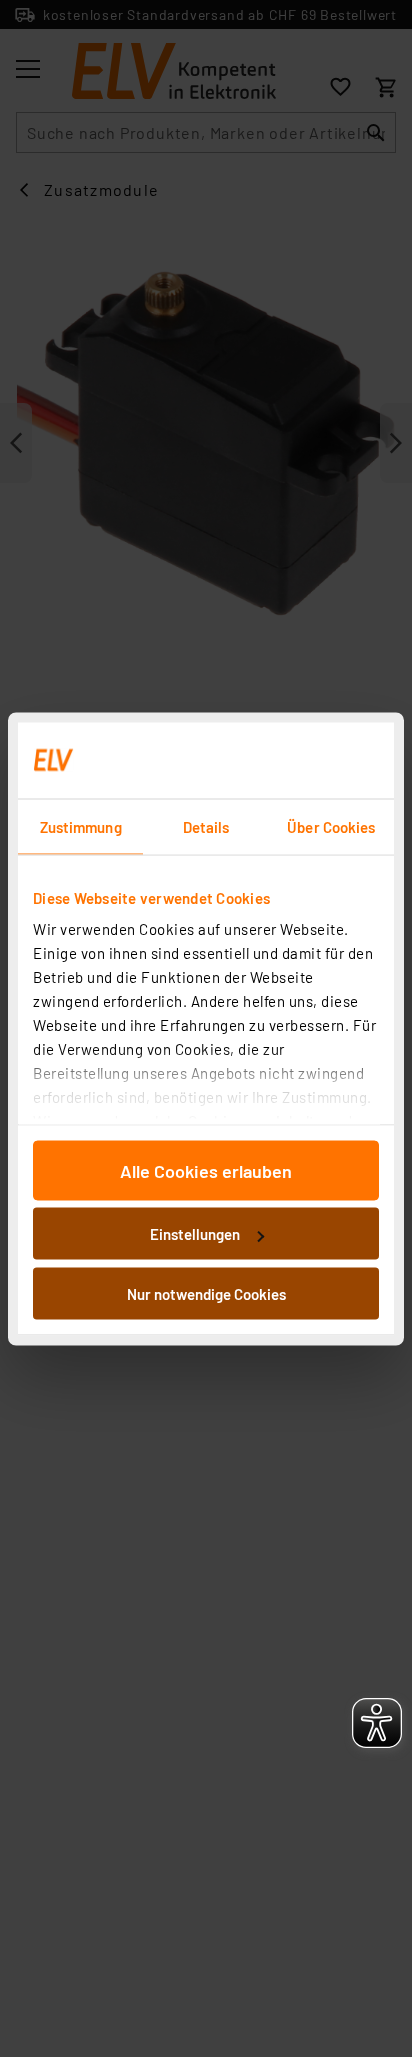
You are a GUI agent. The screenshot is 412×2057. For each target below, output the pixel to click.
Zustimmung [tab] (81, 826)
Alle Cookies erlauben (206, 1170)
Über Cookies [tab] (331, 826)
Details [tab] (206, 826)
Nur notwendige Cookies (206, 1293)
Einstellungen (195, 1234)
